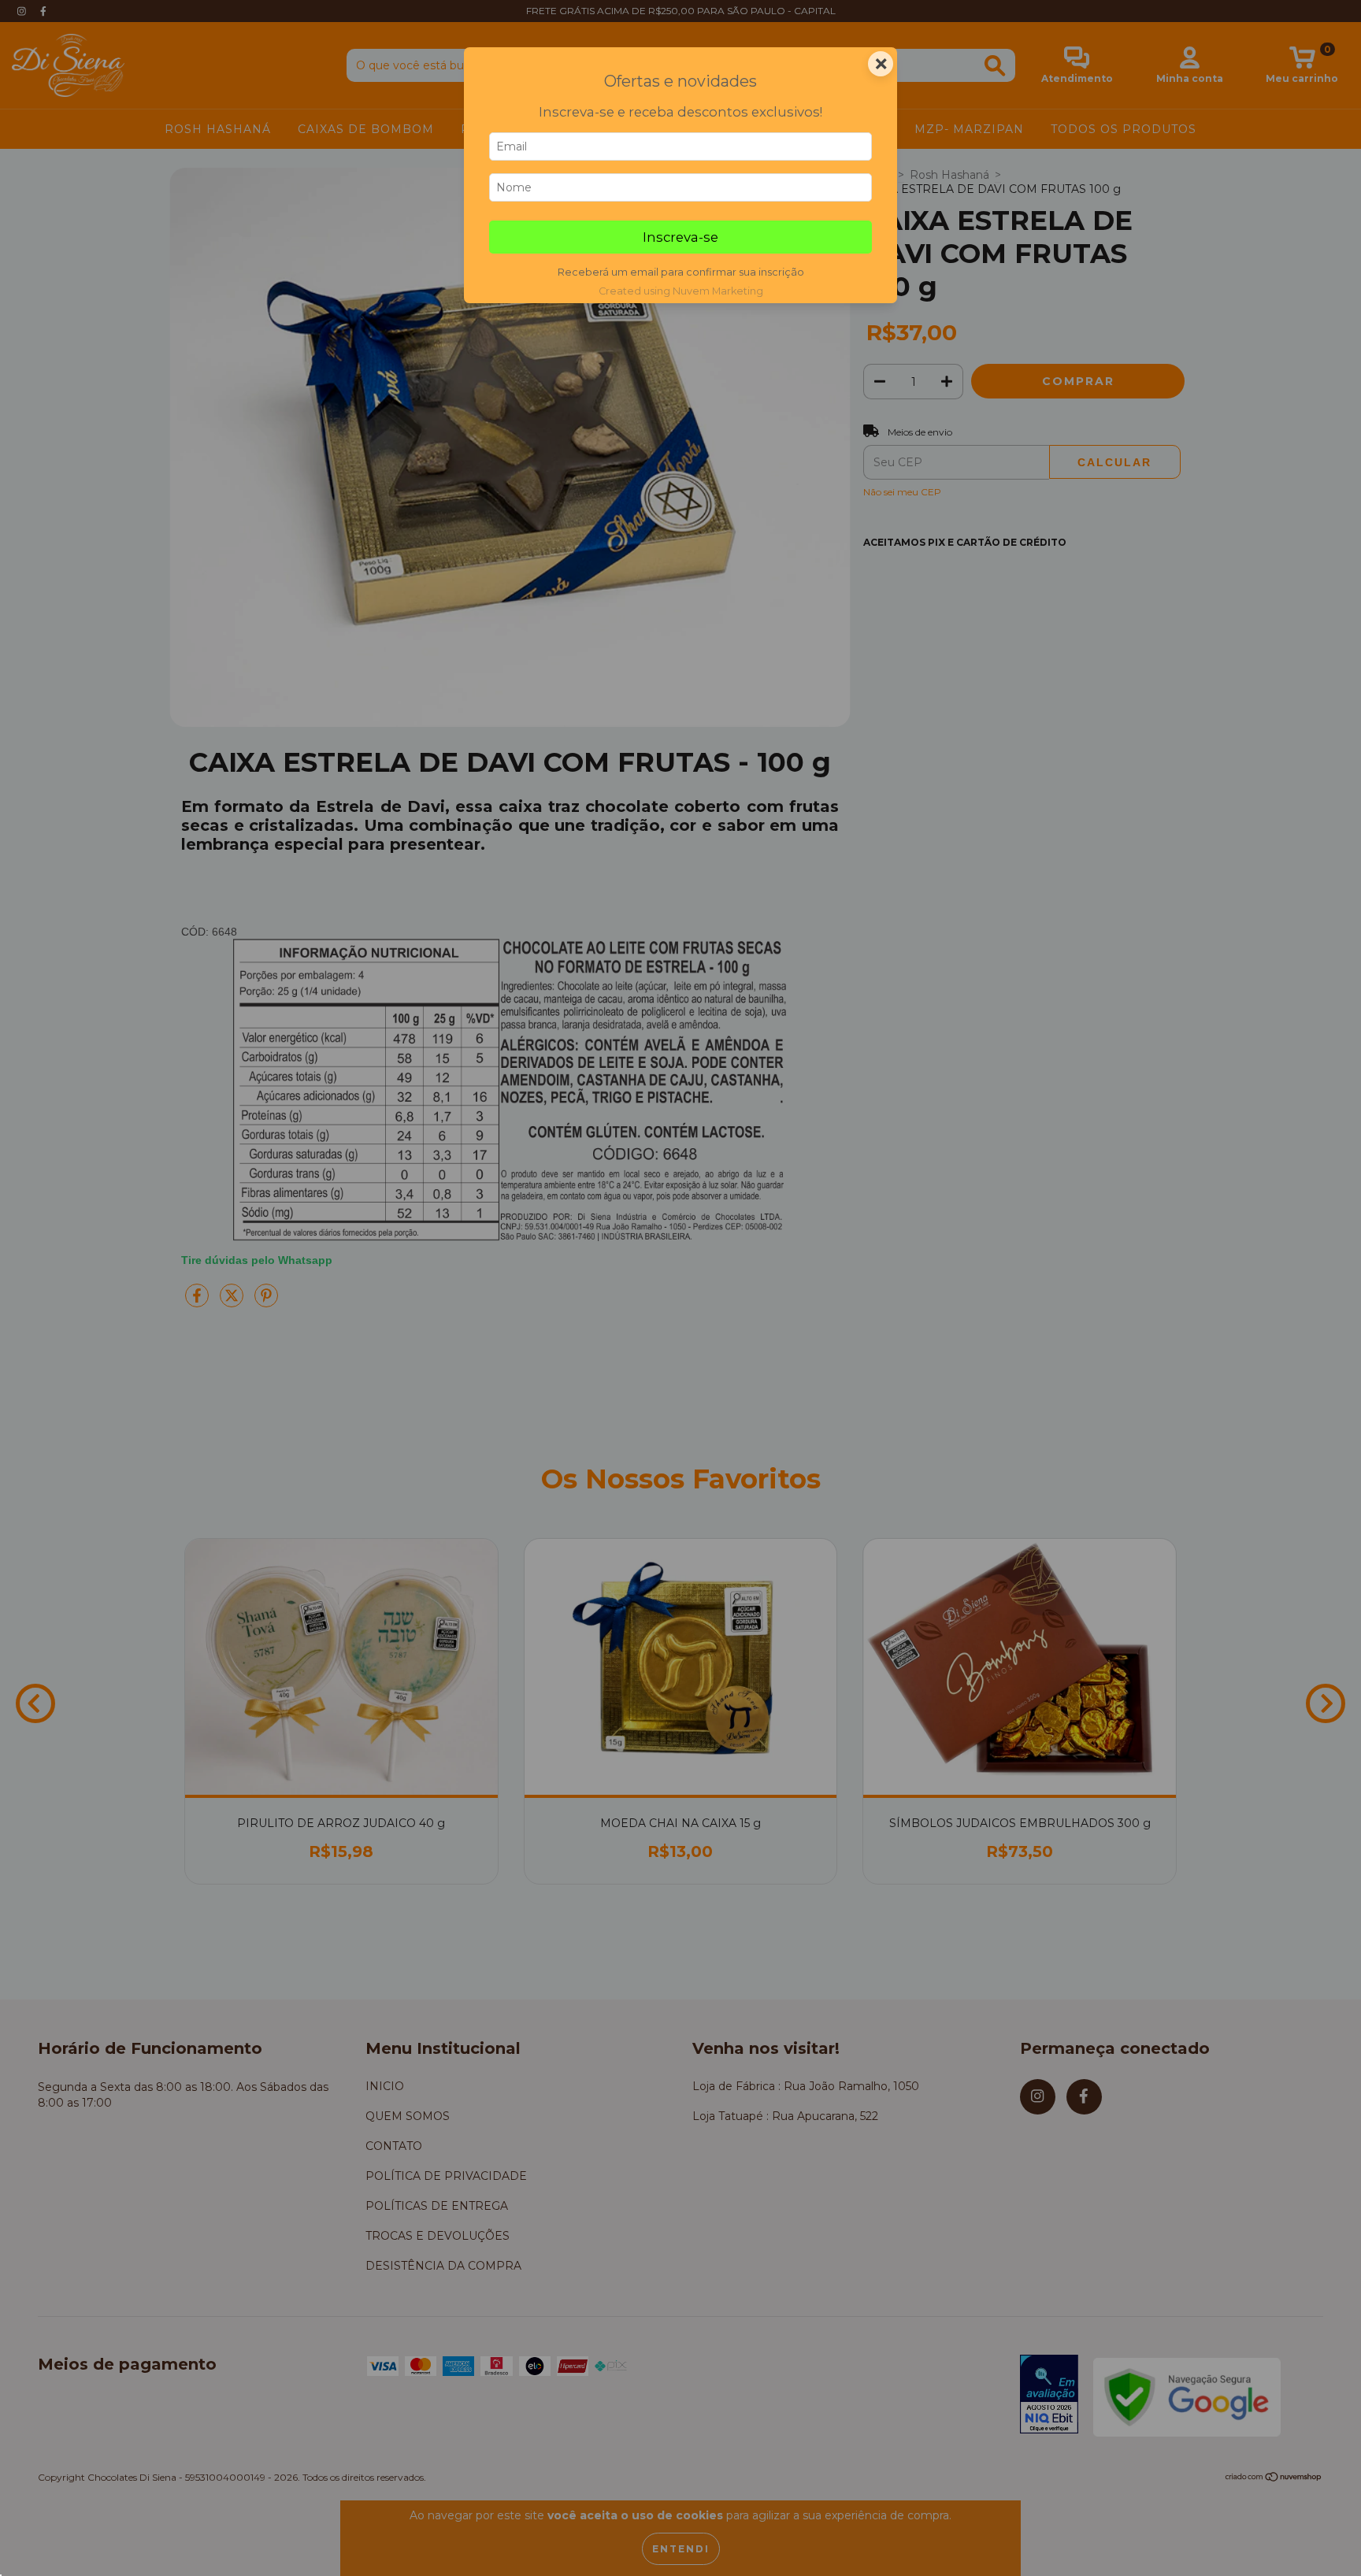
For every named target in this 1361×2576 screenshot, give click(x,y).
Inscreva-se (680, 237)
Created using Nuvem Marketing (681, 291)
